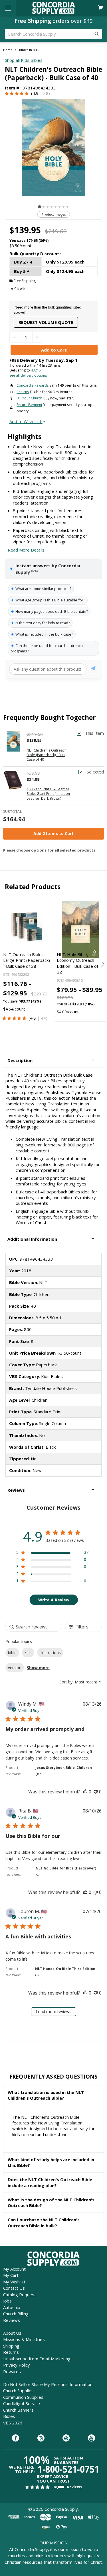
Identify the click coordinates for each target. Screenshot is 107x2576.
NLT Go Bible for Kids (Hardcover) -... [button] (66, 1871)
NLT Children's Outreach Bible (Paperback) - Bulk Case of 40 (47, 755)
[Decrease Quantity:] (14, 337)
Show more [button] (38, 1668)
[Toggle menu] (8, 8)
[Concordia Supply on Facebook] (16, 2438)
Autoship (12, 2307)
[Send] (93, 669)
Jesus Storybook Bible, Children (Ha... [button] (64, 1771)
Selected (95, 772)
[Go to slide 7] (63, 207)
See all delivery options (28, 375)
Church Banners (18, 2410)
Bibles (9, 2416)
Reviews (12, 2320)
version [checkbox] (15, 1668)
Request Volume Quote (46, 322)
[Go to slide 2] (44, 207)
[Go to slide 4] (52, 207)
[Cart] (101, 8)
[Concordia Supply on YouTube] (91, 2438)
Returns (11, 2352)
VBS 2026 (13, 2423)
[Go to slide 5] (55, 207)
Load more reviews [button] (53, 2011)
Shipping (11, 2346)
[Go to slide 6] (59, 207)
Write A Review (54, 1600)
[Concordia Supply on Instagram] (41, 2438)
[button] (53, 1061)
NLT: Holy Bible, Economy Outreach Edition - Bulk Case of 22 (77, 963)
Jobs (7, 2301)
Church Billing (16, 2314)
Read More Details (26, 550)
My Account (14, 2269)
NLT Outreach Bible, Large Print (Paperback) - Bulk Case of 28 (27, 960)
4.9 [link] (36, 93)
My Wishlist (14, 2282)
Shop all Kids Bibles (24, 60)
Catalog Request (20, 2295)
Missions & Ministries (24, 2339)
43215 (36, 370)
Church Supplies (18, 2391)
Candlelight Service (22, 2403)
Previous (5, 964)
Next (102, 964)
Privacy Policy (17, 2365)
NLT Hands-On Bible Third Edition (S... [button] (65, 1972)
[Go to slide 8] (67, 207)
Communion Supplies (23, 2397)
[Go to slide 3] (48, 207)
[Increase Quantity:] (37, 337)
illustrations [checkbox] (50, 1653)
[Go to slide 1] (40, 207)
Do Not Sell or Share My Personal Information (48, 2384)
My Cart (11, 2275)
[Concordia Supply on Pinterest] (66, 2438)
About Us (12, 2333)
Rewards (12, 2371)
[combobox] (80, 1682)
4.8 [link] (33, 1018)
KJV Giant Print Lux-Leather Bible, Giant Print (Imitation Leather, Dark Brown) (48, 794)
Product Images (54, 214)
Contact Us (14, 2288)
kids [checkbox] (28, 1653)
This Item (94, 733)
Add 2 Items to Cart (53, 833)
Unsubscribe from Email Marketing (37, 2359)
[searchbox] (34, 1627)
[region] (52, 1553)
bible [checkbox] (12, 1653)
